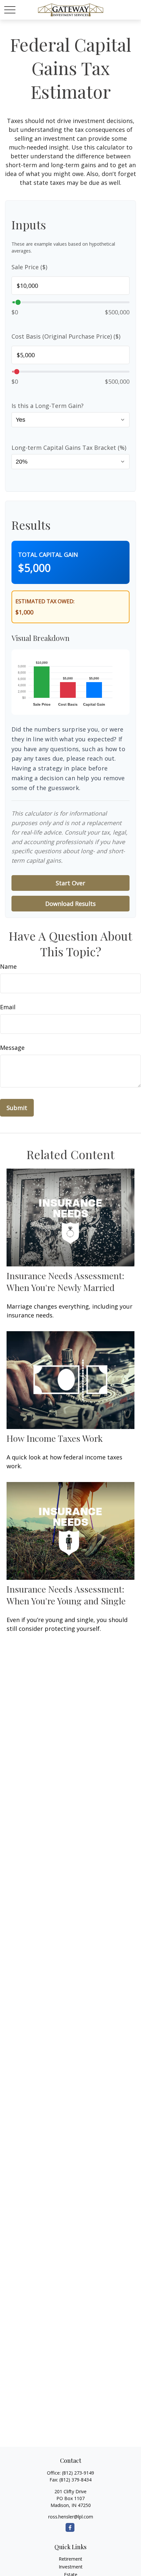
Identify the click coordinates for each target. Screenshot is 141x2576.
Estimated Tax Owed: (45, 601)
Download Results (70, 904)
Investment (71, 2567)
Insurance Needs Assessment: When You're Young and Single (66, 1595)
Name (8, 966)
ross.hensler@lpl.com (71, 2517)
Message (12, 1048)
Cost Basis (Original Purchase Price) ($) (66, 336)
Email (8, 1007)
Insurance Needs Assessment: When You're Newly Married (65, 1281)
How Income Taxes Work (55, 1438)
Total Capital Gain (48, 555)
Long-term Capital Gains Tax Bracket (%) (69, 448)
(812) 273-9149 (78, 2473)
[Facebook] (70, 2527)
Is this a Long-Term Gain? (48, 406)
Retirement (70, 2559)
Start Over (70, 883)
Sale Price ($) (29, 267)
